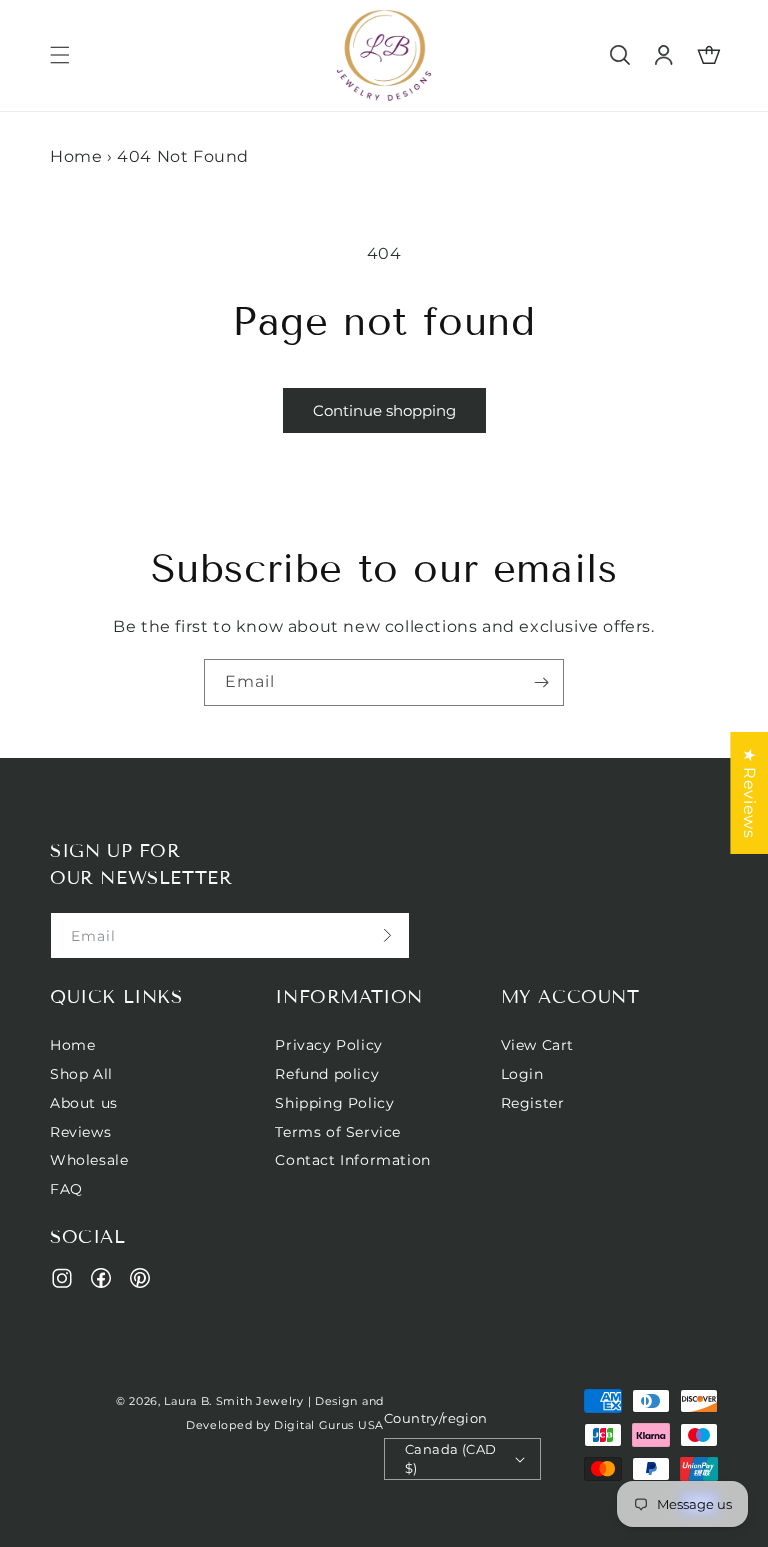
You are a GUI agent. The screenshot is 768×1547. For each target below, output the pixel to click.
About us (84, 1103)
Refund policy (327, 1074)
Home (76, 156)
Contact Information (352, 1160)
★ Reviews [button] (749, 792)
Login (522, 1074)
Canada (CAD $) (450, 1459)
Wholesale (89, 1160)
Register (533, 1103)
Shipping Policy (334, 1103)
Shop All (81, 1074)
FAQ (66, 1189)
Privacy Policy (328, 1045)
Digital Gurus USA (329, 1425)
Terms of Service (338, 1132)
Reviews (80, 1132)
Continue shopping (384, 410)
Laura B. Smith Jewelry (233, 1401)
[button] (60, 55)
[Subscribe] (541, 682)
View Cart (537, 1045)
